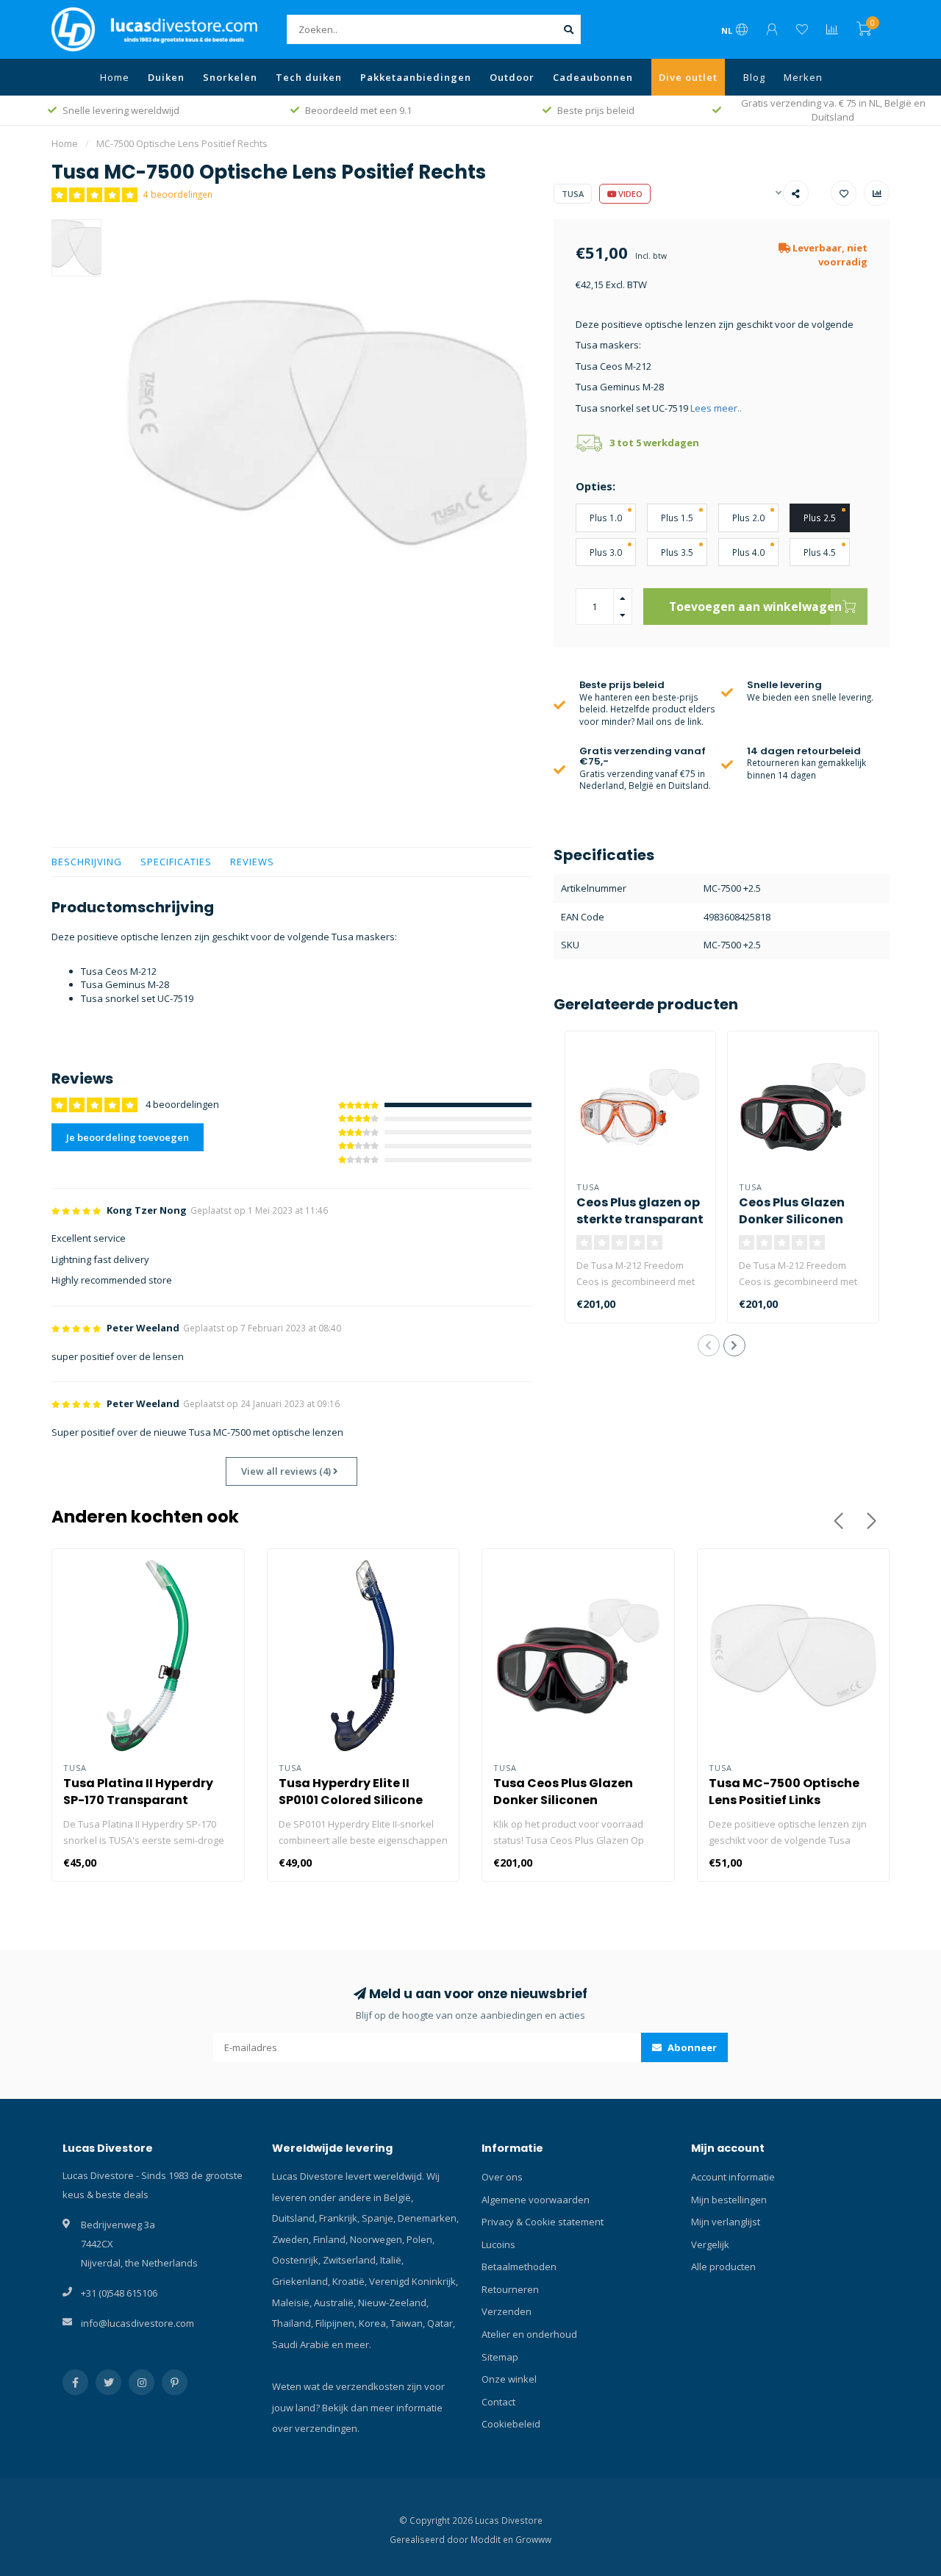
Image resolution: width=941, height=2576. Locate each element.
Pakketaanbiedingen (416, 77)
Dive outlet (688, 77)
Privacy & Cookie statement (543, 2222)
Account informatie (733, 2177)
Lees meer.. (716, 408)
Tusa (573, 194)
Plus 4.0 (748, 552)
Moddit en (493, 2539)
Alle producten (723, 2266)
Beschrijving (87, 862)
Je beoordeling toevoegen (128, 1137)
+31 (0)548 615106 (119, 2293)
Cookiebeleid (511, 2424)
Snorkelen (230, 77)
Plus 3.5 (677, 552)
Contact (498, 2402)
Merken (803, 77)
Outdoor (512, 77)
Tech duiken (309, 77)
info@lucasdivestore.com (137, 2323)
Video (629, 194)
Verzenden (507, 2311)
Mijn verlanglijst (726, 2222)
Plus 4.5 (820, 552)
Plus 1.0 (606, 518)
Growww (533, 2539)
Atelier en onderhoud (529, 2334)
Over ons (502, 2177)
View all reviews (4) (287, 1471)
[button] (709, 1345)
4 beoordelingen (178, 194)
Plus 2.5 (820, 518)
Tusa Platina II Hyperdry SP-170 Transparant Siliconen (138, 1800)
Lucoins (498, 2244)
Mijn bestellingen (729, 2200)
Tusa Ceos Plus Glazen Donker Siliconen (563, 1792)
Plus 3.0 (606, 552)
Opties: (595, 486)
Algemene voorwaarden (536, 2200)
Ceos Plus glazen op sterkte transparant (640, 1211)
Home (115, 77)
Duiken (166, 77)
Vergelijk (710, 2244)
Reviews (252, 862)
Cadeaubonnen (593, 77)
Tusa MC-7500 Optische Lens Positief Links (784, 1792)
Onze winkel (509, 2379)
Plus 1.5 (677, 518)
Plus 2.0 (748, 518)
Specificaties (176, 862)
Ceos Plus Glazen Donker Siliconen (792, 1211)
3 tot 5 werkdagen (654, 443)
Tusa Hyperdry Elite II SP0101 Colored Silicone (351, 1792)
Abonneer (691, 2047)
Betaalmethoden (519, 2266)
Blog (754, 77)
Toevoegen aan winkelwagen (755, 607)
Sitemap (500, 2357)
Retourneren (510, 2289)
